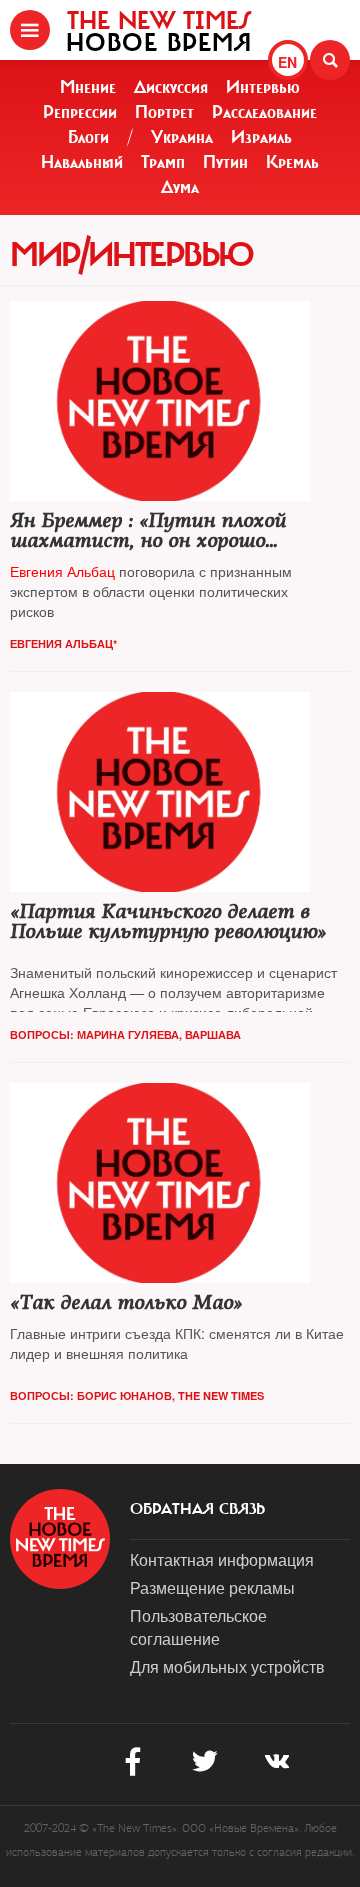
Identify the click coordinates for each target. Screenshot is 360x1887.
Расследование (264, 112)
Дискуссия (171, 87)
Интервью (263, 87)
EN (287, 62)
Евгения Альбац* (63, 643)
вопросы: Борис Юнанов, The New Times (137, 1395)
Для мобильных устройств (227, 1666)
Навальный (82, 162)
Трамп (163, 162)
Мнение (88, 87)
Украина (182, 137)
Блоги (88, 137)
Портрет (164, 112)
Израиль (261, 137)
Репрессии (80, 112)
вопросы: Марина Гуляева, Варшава (125, 1034)
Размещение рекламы (212, 1587)
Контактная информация (222, 1559)
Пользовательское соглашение (198, 1627)
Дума (180, 187)
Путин (225, 162)
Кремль (292, 162)
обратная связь (197, 1509)
